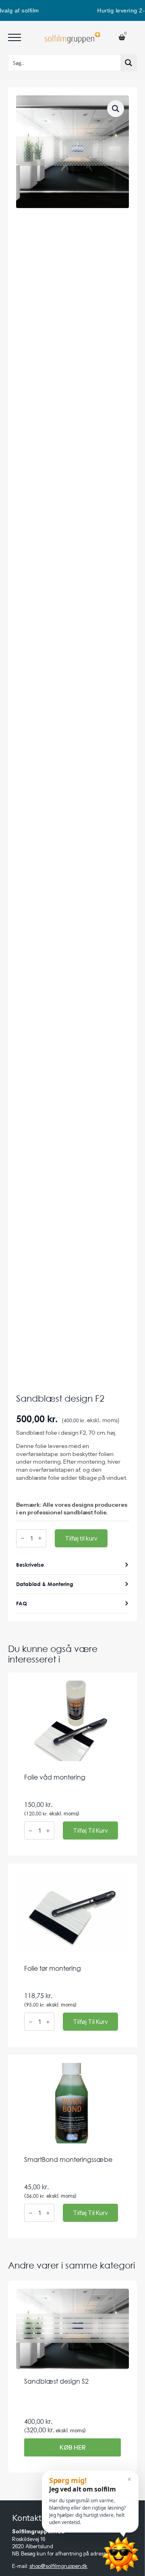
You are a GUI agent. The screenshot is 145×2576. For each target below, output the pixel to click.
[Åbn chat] (120, 2554)
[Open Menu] (14, 37)
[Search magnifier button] (128, 63)
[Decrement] (23, 1539)
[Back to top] (77, 2568)
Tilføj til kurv (81, 1538)
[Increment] (40, 1539)
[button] (116, 109)
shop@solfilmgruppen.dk (58, 2566)
